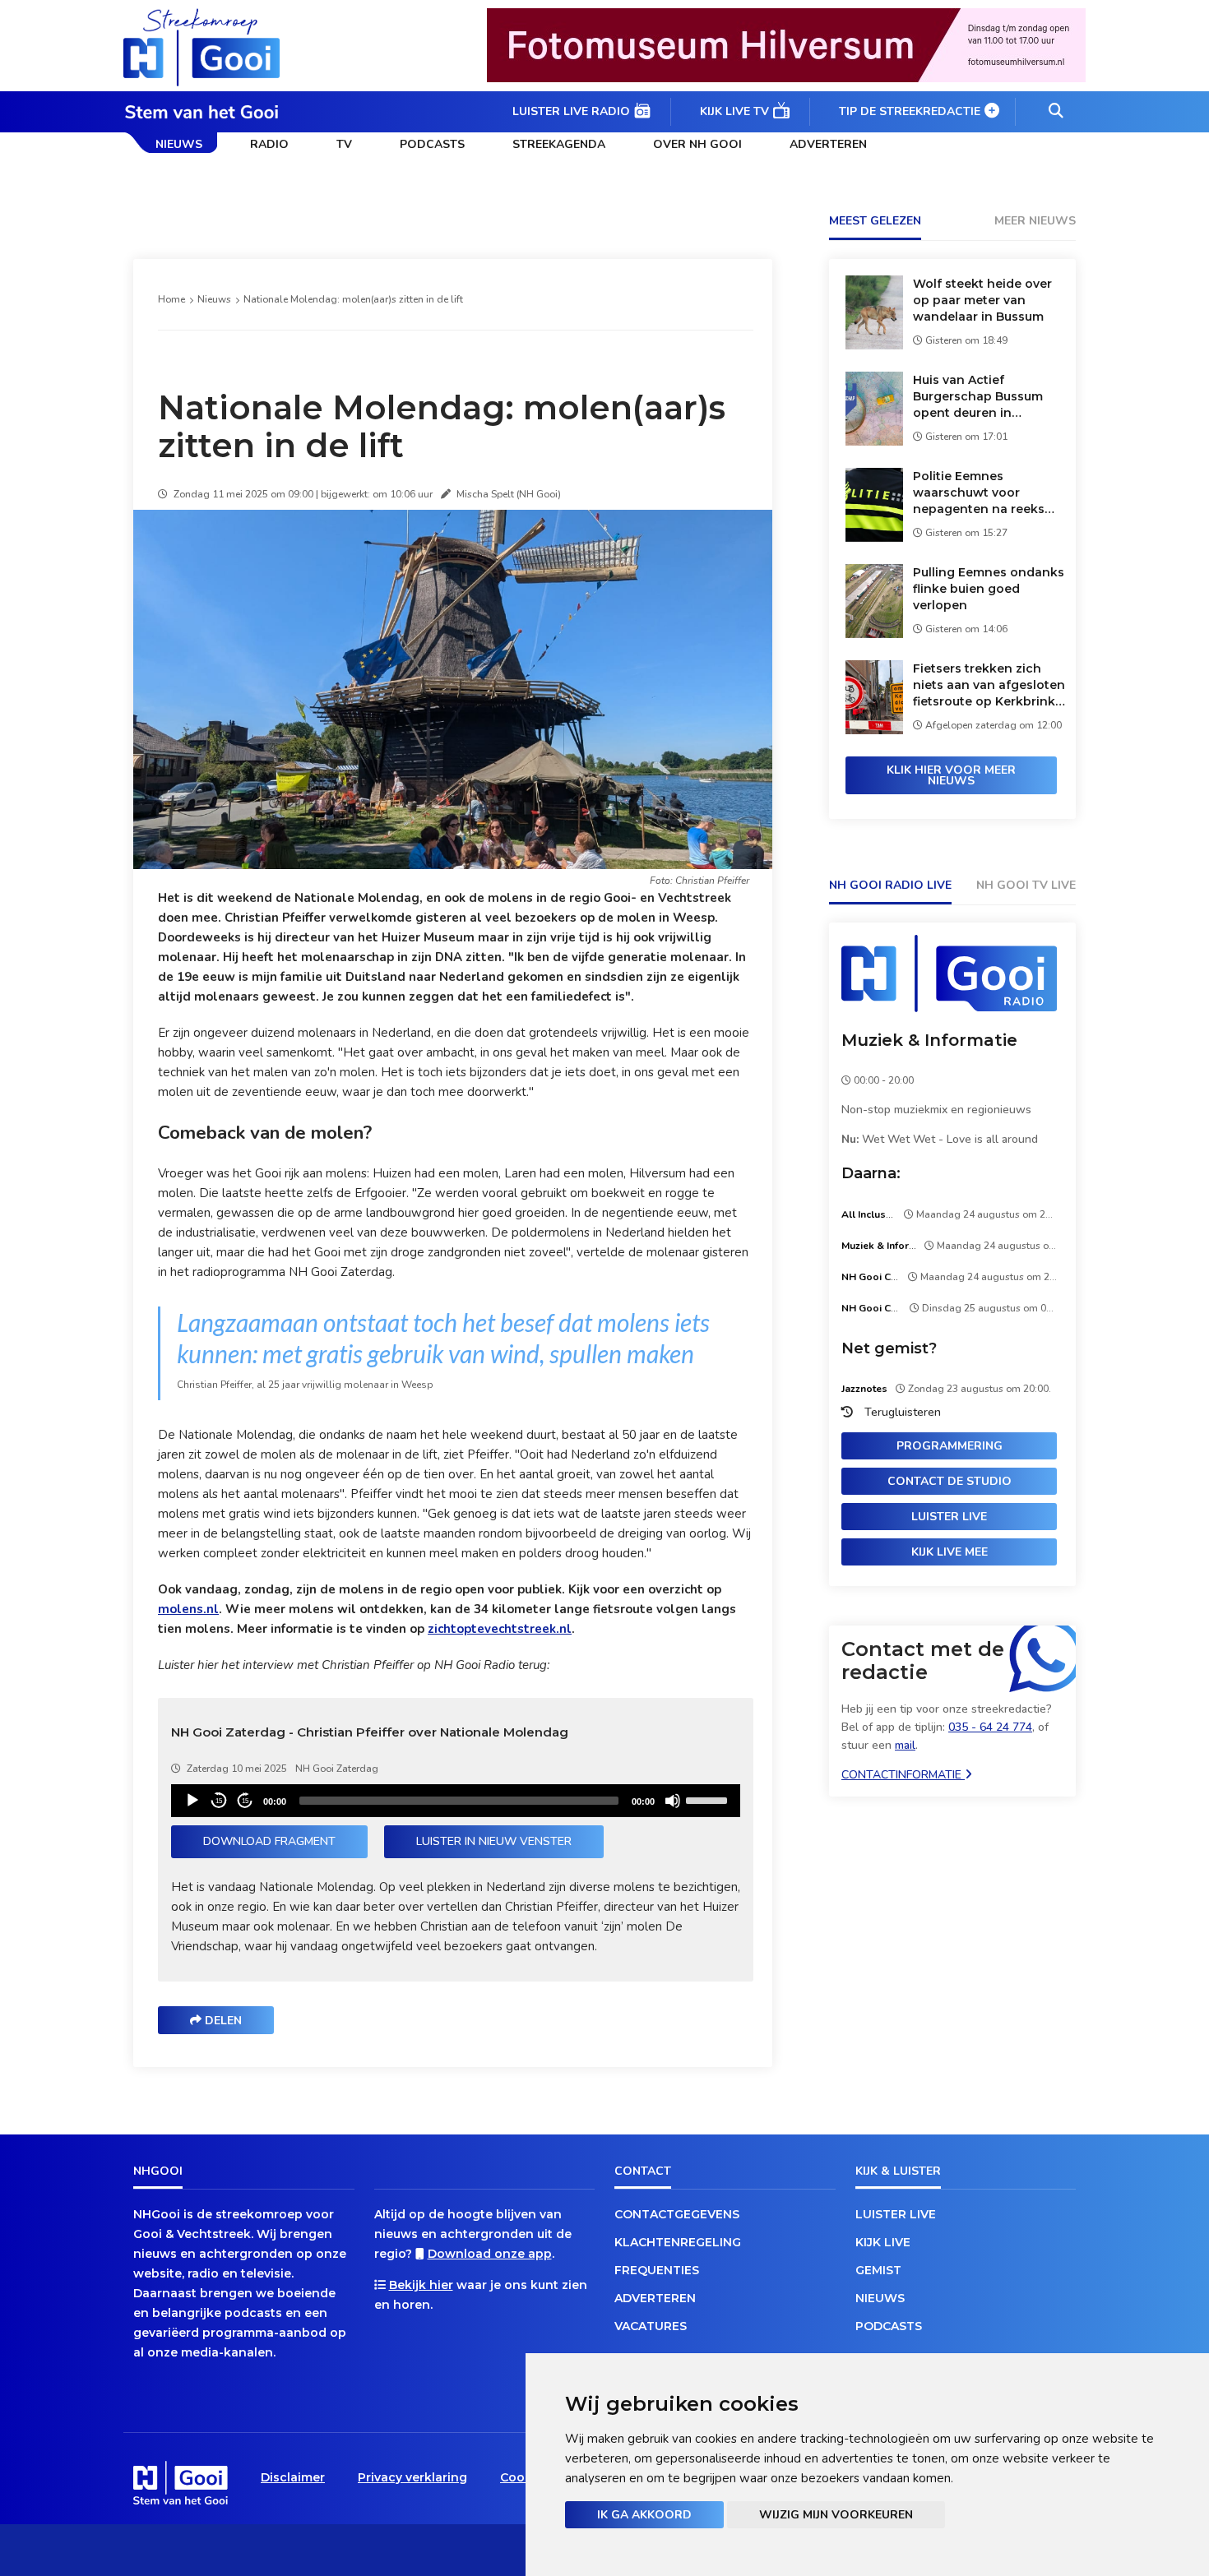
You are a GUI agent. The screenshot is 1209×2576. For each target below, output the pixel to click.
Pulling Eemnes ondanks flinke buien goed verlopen (989, 589)
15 (219, 1801)
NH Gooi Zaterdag (337, 1769)
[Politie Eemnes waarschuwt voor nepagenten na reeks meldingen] (874, 537)
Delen (222, 2021)
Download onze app (490, 2254)
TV (344, 144)
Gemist (878, 2270)
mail (905, 1745)
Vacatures (651, 2326)
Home (171, 299)
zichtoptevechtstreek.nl (500, 1629)
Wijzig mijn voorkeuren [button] (836, 2515)
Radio (269, 144)
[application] (456, 1801)
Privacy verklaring (412, 2477)
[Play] (192, 1801)
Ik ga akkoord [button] (644, 2515)
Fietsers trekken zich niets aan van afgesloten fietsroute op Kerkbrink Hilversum (989, 685)
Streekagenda (559, 144)
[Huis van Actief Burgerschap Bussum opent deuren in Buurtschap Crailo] (874, 441)
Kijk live (883, 2242)
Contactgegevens (677, 2214)
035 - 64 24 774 (990, 1727)
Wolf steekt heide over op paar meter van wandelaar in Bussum (982, 300)
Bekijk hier (421, 2285)
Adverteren (828, 144)
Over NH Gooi (697, 144)
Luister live (949, 1517)
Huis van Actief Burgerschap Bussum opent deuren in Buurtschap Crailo (978, 397)
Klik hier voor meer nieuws (951, 775)
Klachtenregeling (678, 2242)
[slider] (709, 1799)
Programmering (950, 1446)
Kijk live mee (950, 1552)
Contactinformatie (903, 1775)
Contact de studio (950, 1481)
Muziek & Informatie (929, 1040)
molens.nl (188, 1609)
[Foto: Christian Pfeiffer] (456, 865)
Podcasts (432, 144)
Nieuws (179, 144)
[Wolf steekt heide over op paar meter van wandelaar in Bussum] (874, 345)
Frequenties (657, 2270)
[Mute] (673, 1801)
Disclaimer (293, 2477)
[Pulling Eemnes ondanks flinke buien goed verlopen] (874, 634)
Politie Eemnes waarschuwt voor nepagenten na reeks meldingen (979, 493)
